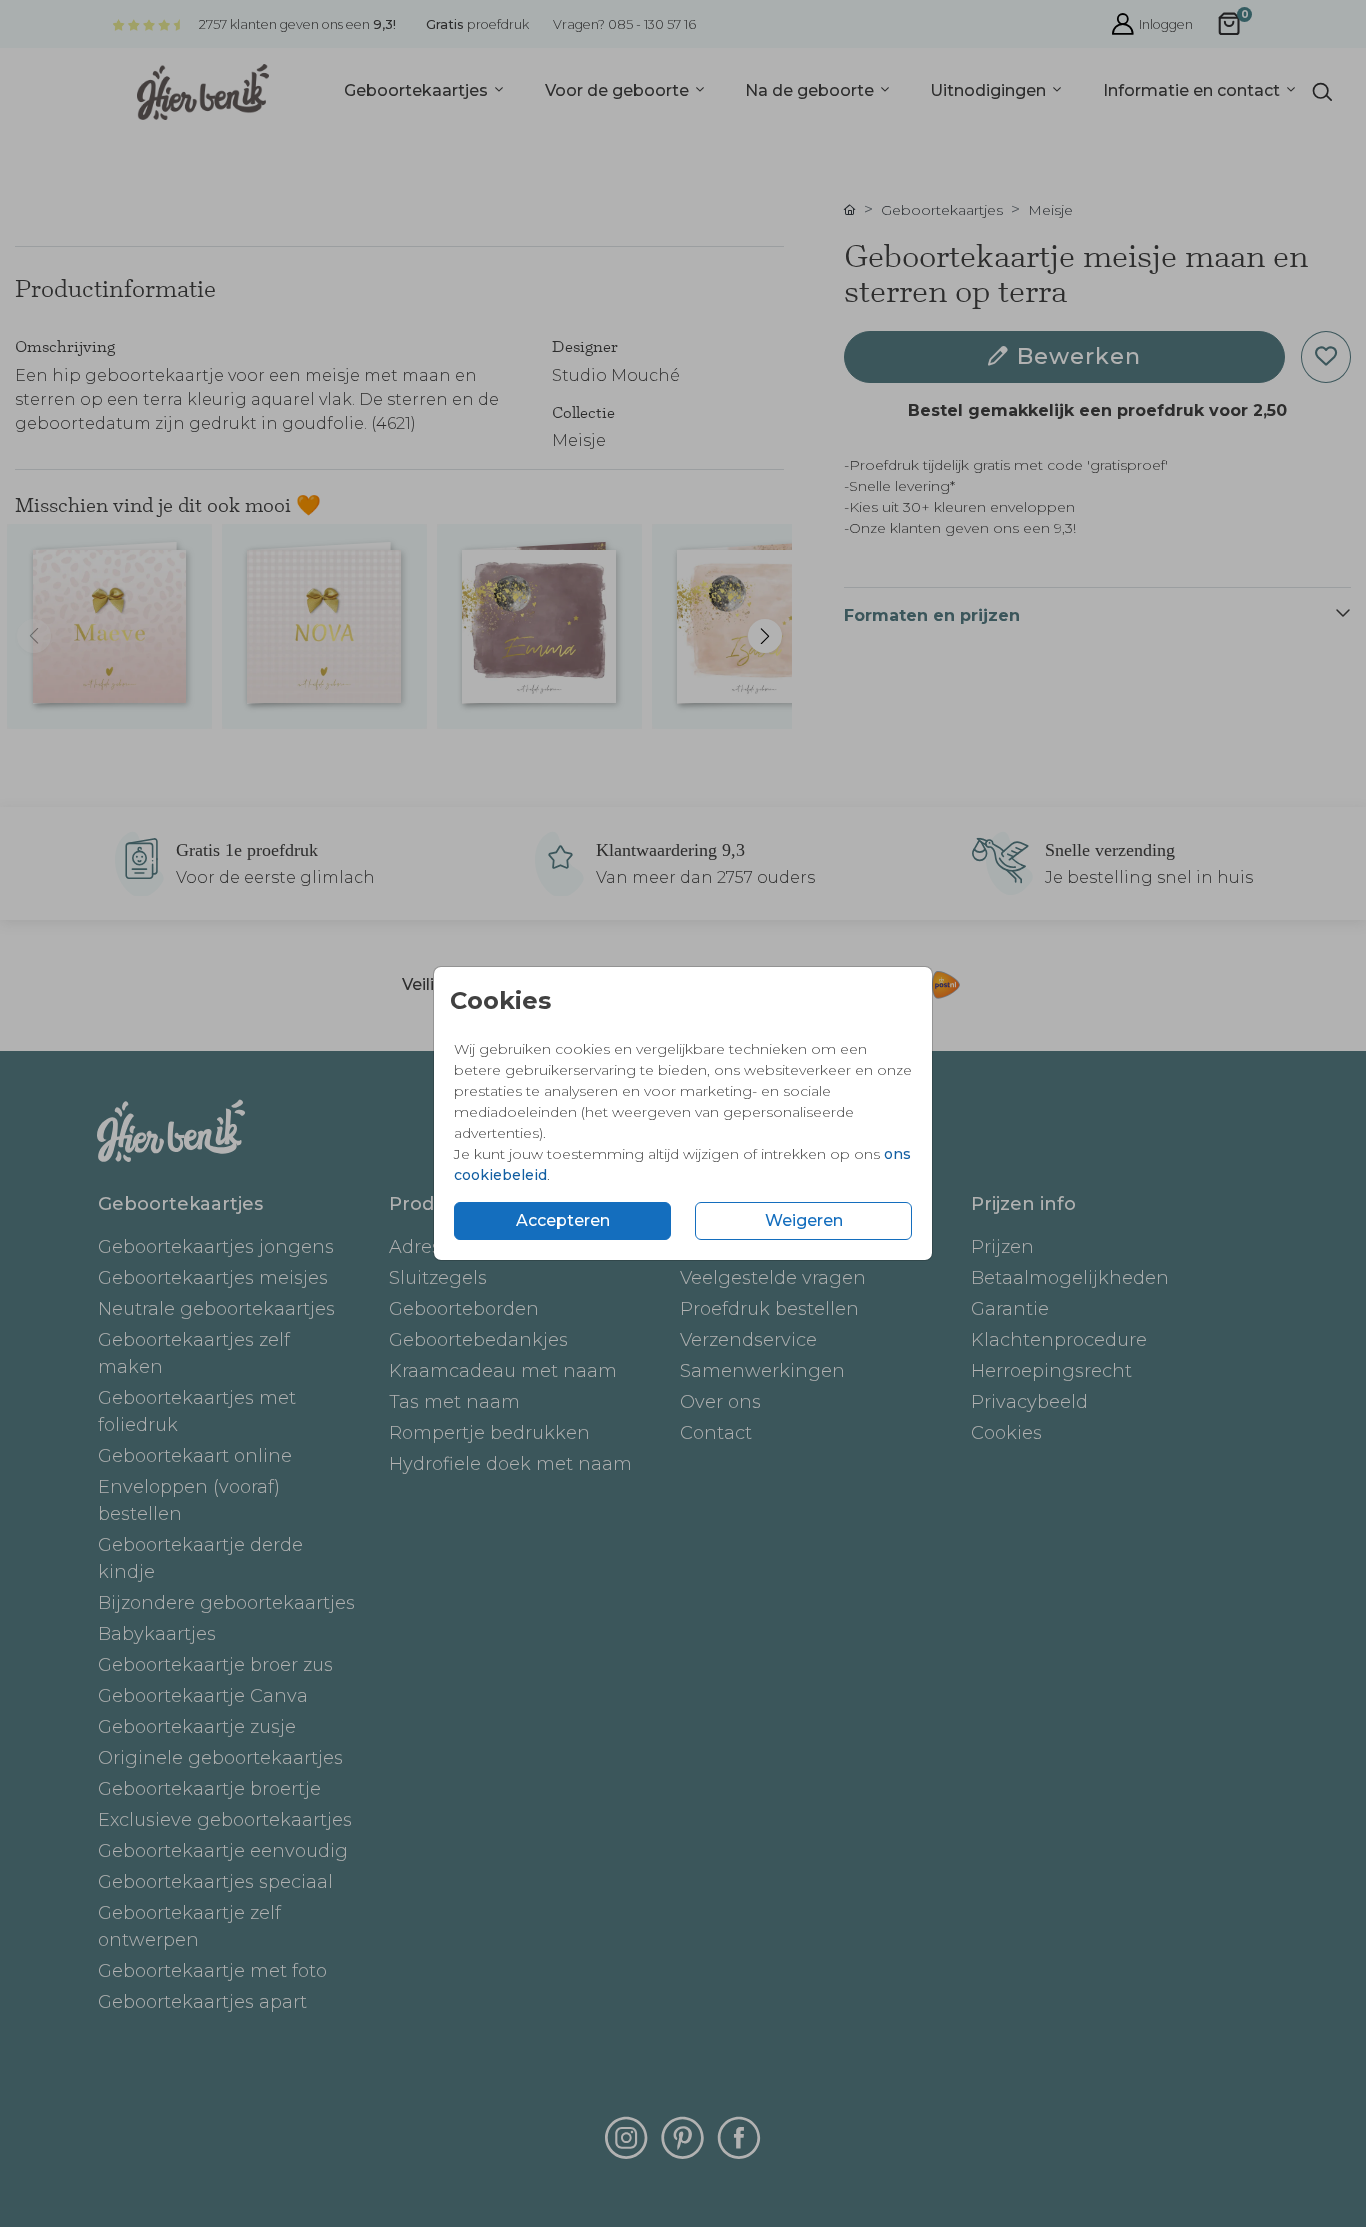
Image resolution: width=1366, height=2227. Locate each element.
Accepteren (563, 1220)
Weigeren (804, 1220)
